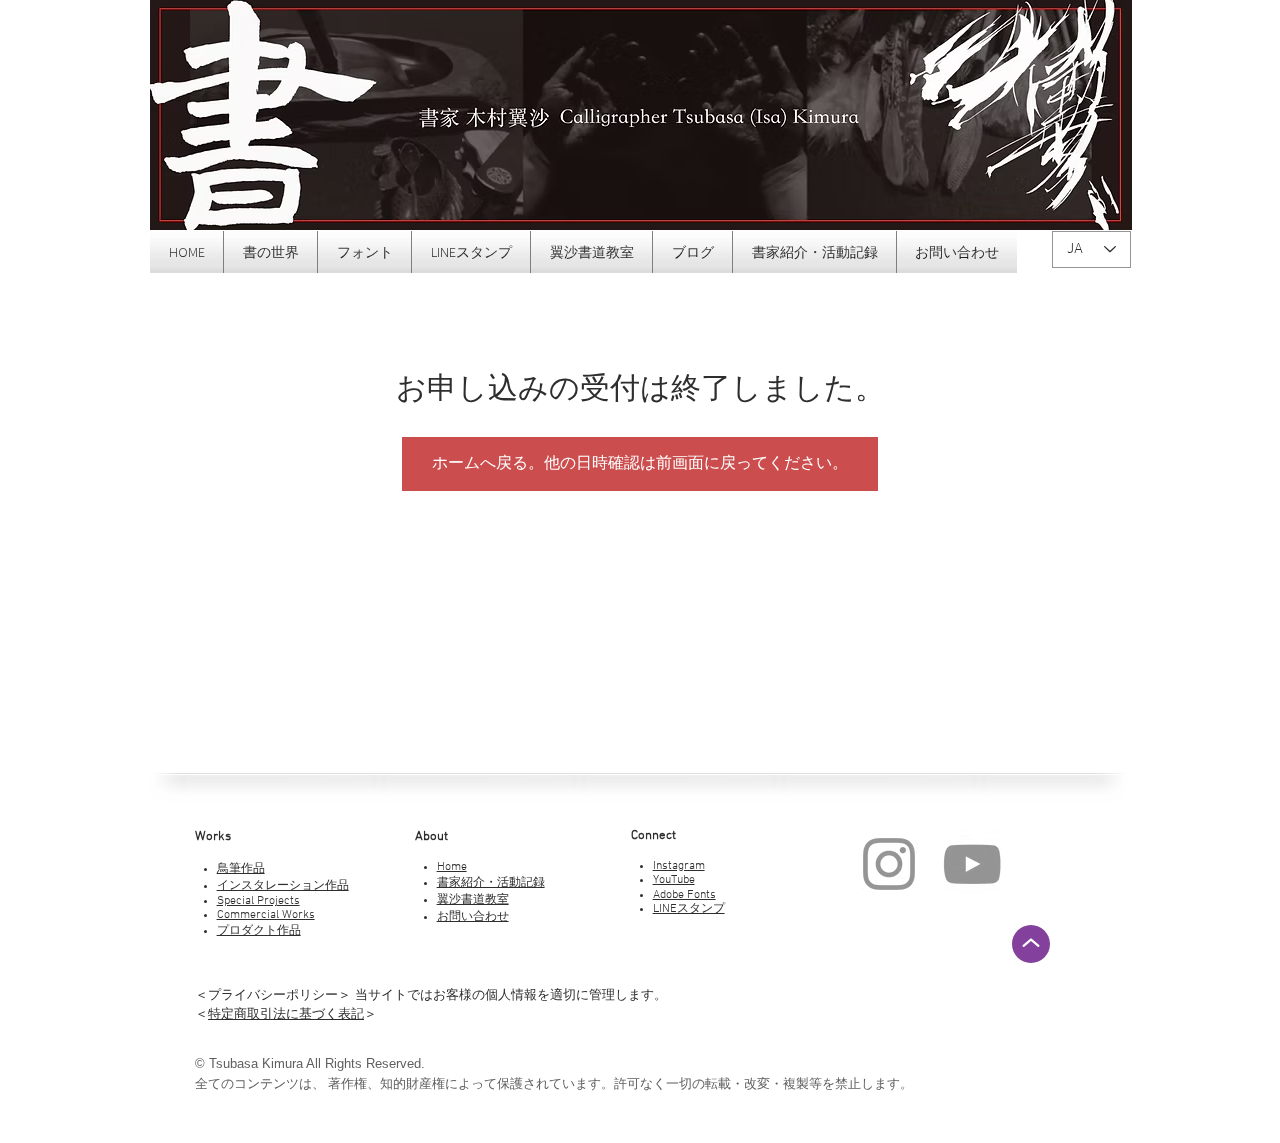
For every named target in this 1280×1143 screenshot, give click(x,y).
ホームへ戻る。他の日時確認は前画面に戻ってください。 (640, 464)
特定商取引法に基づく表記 (286, 1013)
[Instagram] (889, 864)
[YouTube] (972, 864)
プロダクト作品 (259, 931)
